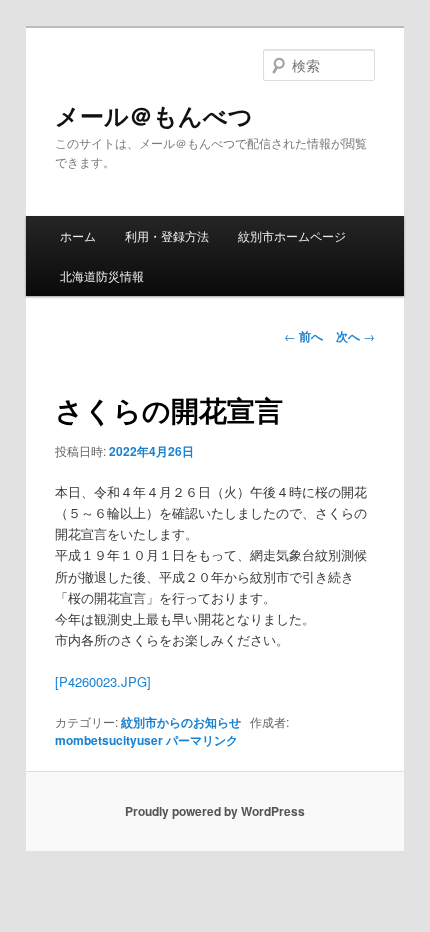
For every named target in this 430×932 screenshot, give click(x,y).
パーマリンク (202, 740)
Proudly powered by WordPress (215, 811)
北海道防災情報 (102, 275)
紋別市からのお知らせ (181, 722)
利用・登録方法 (167, 235)
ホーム (78, 235)
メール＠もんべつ (166, 115)
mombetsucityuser (109, 740)
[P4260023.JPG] (103, 681)
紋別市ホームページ (292, 235)
